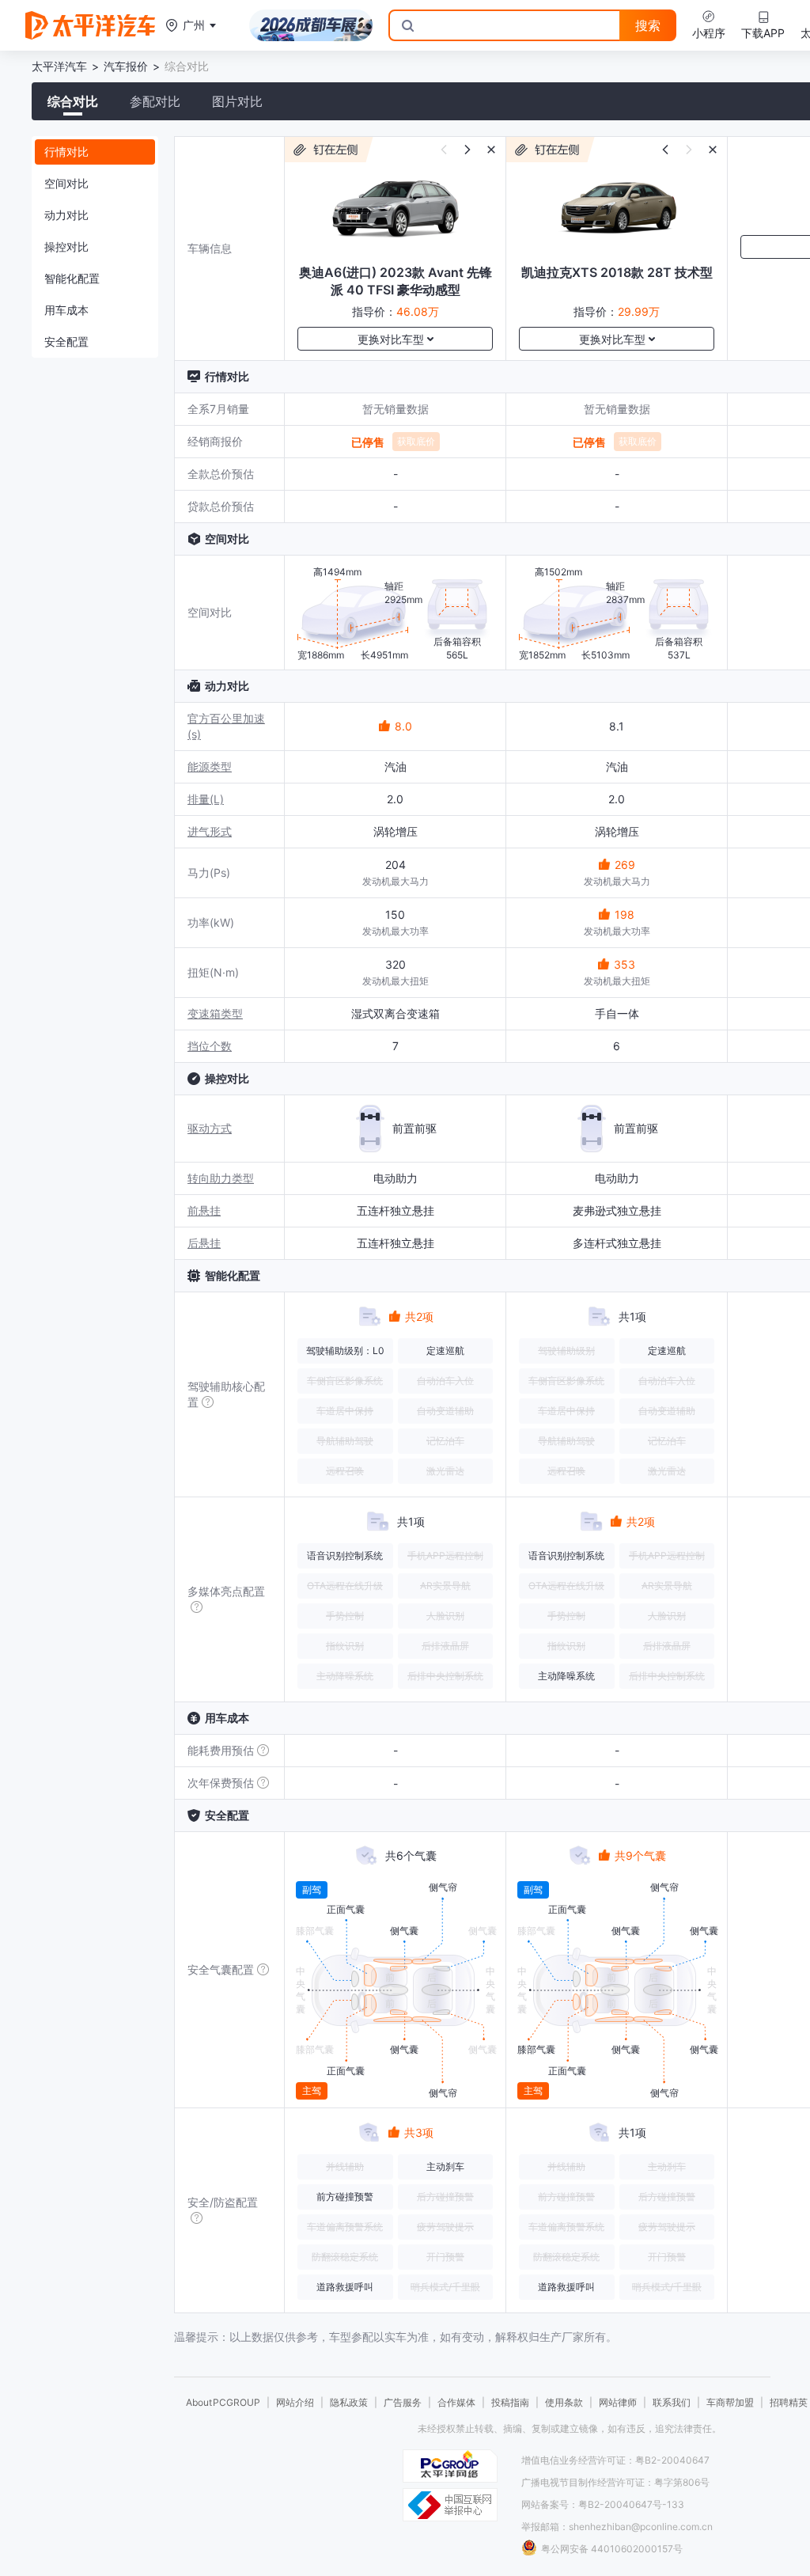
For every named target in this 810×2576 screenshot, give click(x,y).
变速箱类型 (215, 1013)
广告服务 (403, 2402)
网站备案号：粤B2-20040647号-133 (603, 2504)
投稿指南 (510, 2402)
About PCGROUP (223, 2402)
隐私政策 (349, 2402)
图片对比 (237, 101)
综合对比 (73, 101)
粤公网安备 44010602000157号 (612, 2549)
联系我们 (672, 2402)
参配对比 (155, 101)
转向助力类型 (221, 1178)
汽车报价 (126, 66)
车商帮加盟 (730, 2402)
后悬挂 (204, 1243)
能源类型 (210, 766)
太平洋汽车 (59, 66)
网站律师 (618, 2402)
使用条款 (564, 2402)
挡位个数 (210, 1046)
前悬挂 (204, 1210)
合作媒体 (456, 2402)
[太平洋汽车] (90, 25)
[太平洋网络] (450, 2466)
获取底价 (416, 441)
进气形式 (210, 831)
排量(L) (206, 799)
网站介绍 (295, 2402)
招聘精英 (789, 2402)
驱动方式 (210, 1128)
